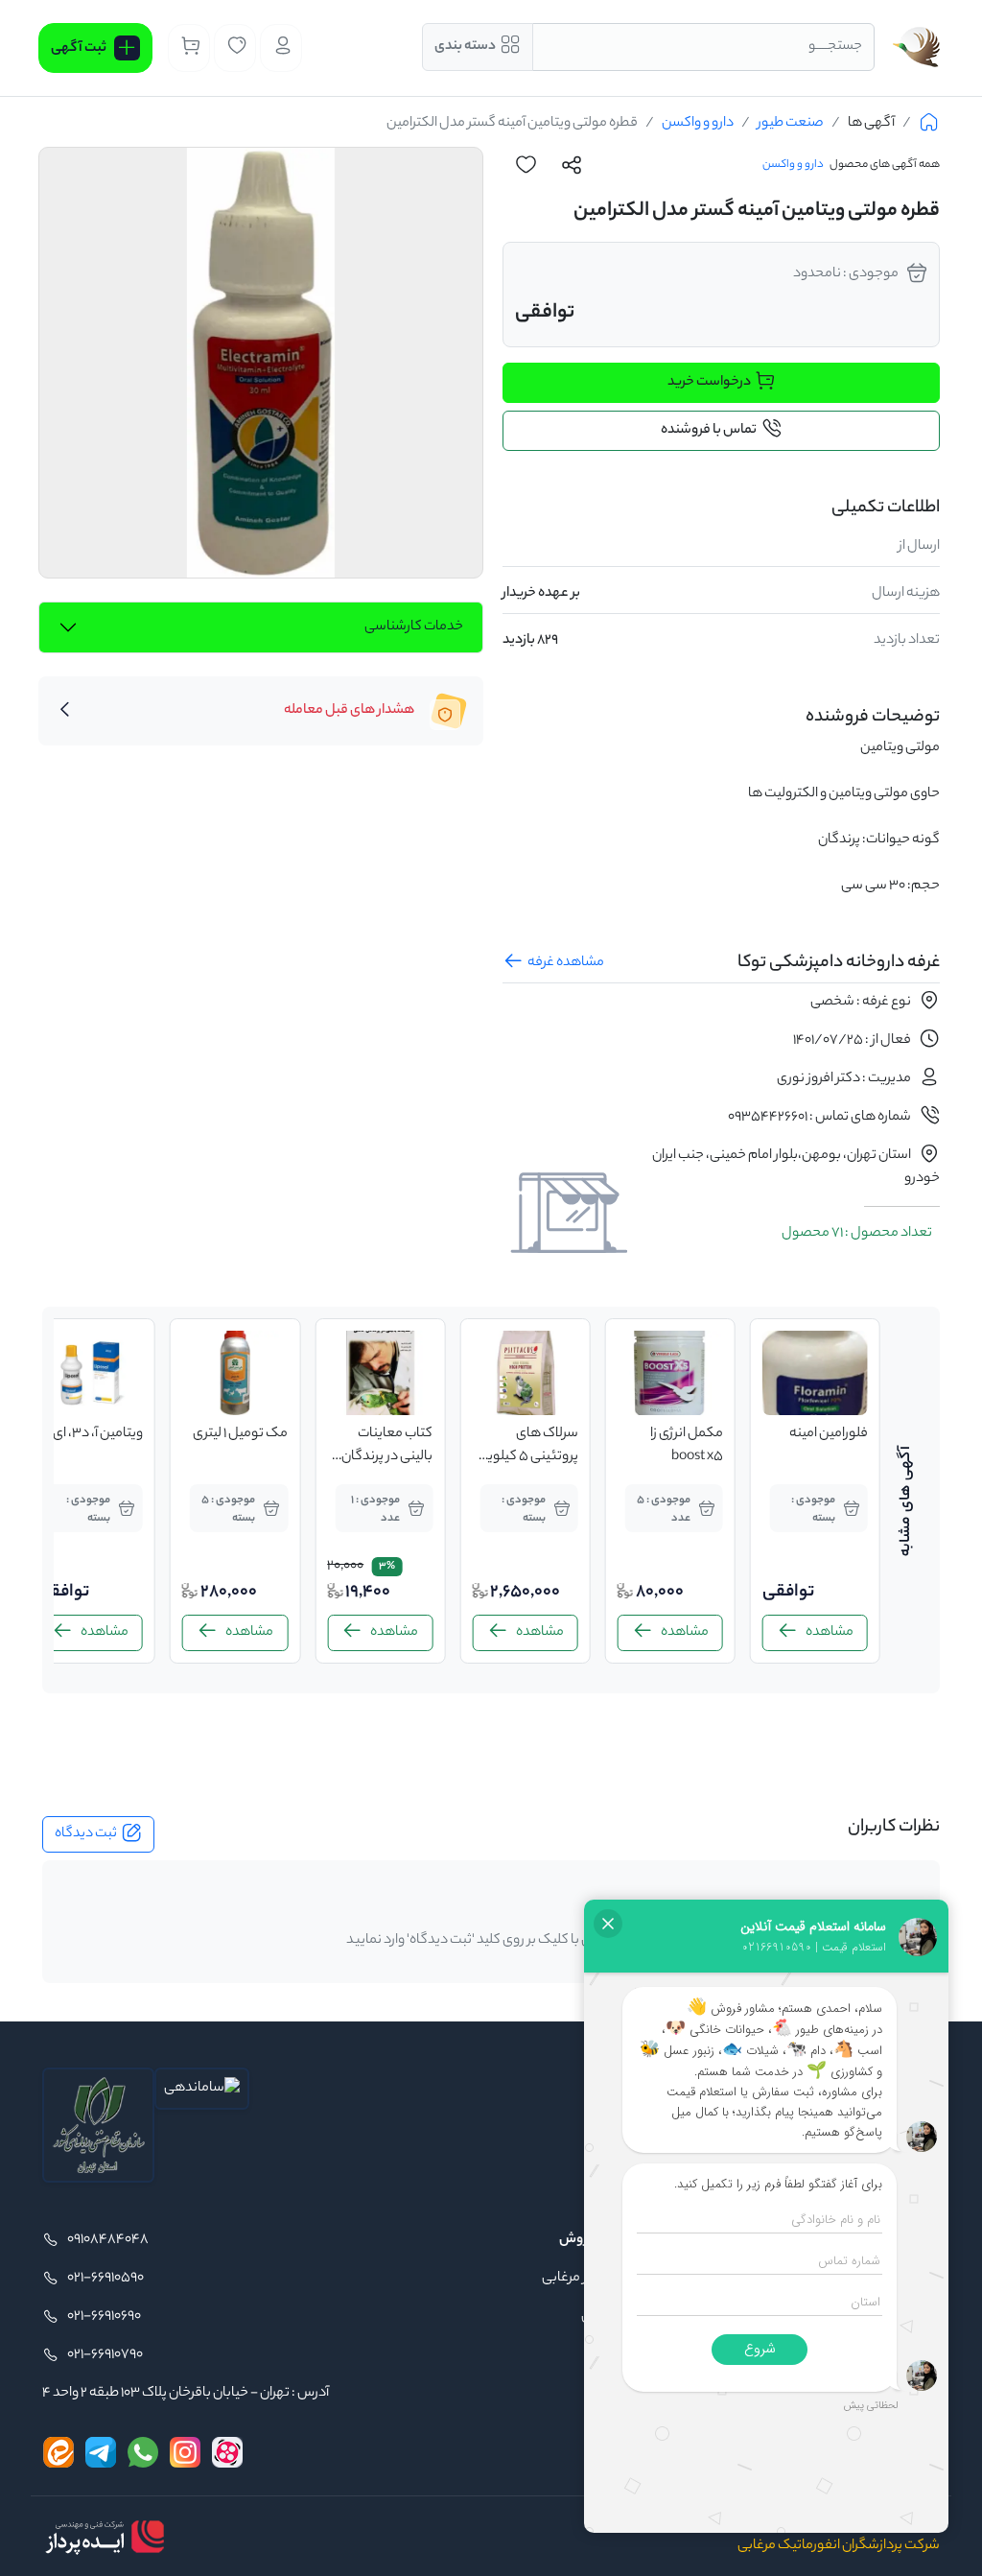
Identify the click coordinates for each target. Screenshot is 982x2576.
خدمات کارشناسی (414, 627)
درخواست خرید (709, 383)
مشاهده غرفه (566, 963)
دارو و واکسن (698, 124)
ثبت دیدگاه (86, 1834)
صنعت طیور (791, 124)
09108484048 (108, 2240)
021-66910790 (105, 2355)
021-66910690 (104, 2317)
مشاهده (830, 1633)
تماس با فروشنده (709, 431)
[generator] (105, 2537)
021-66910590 (105, 2279)
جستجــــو (835, 47)
